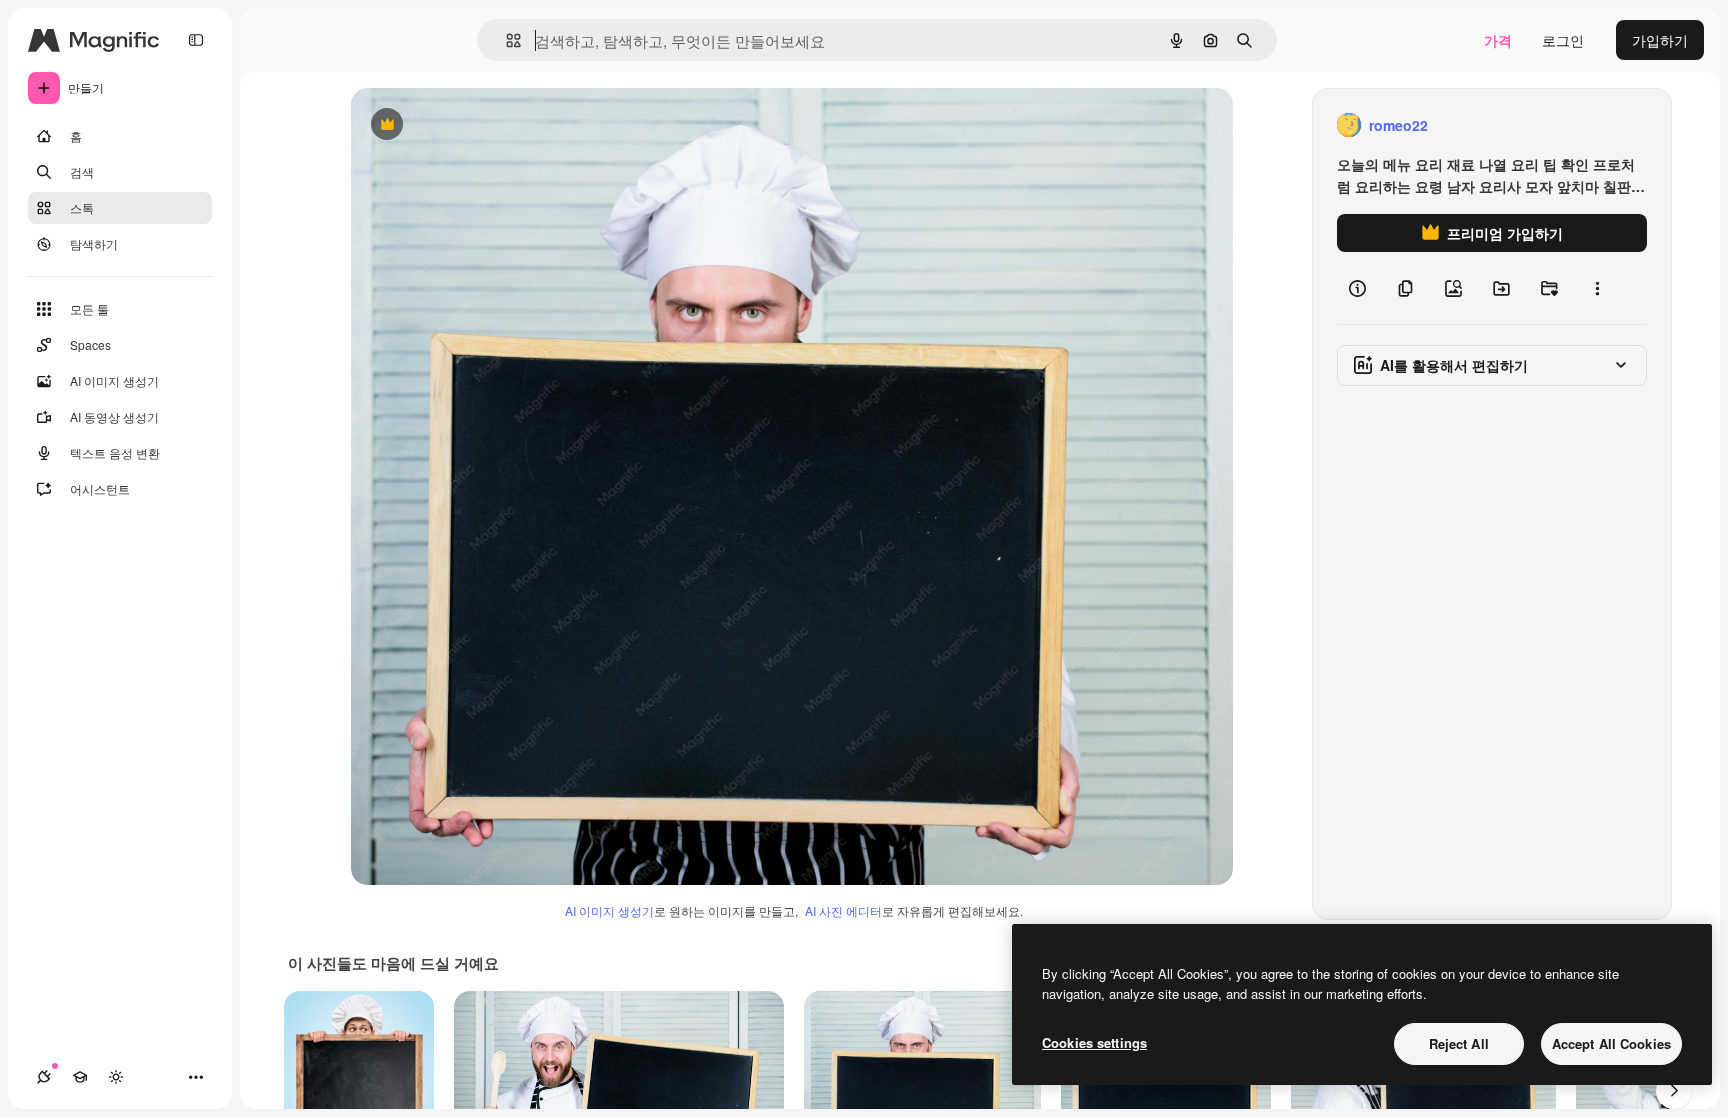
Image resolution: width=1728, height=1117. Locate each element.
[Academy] (80, 1077)
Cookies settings (1094, 1042)
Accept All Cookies (1611, 1043)
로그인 (1563, 40)
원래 (466, 125)
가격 (1498, 40)
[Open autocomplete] (505, 40)
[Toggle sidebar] (196, 40)
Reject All (1459, 1043)
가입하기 (1660, 40)
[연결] (44, 1077)
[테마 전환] (116, 1077)
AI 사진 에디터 (843, 910)
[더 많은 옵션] (1597, 288)
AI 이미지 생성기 (609, 910)
